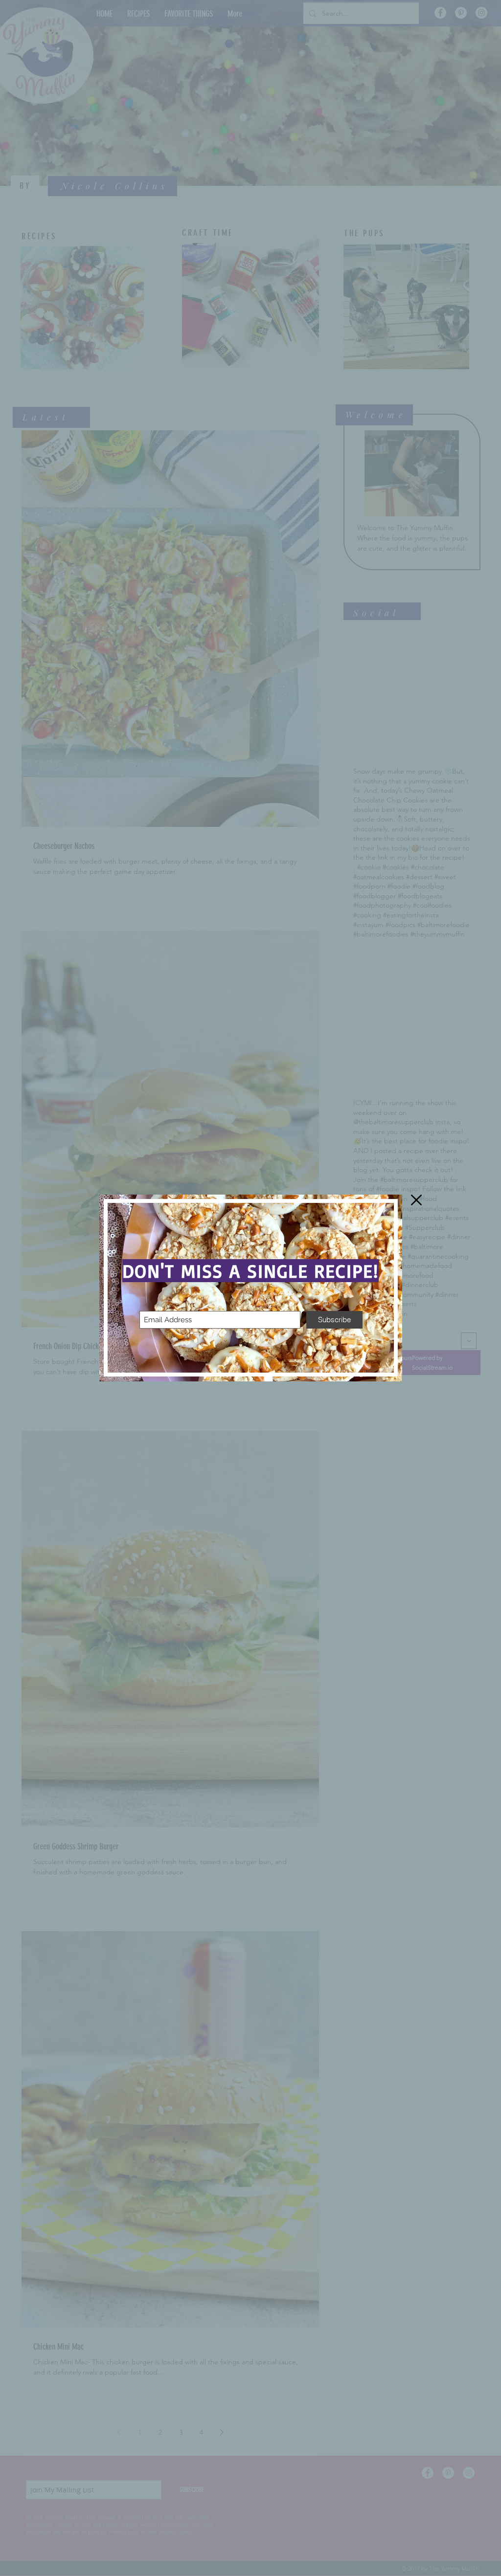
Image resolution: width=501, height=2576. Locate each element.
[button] (416, 1200)
